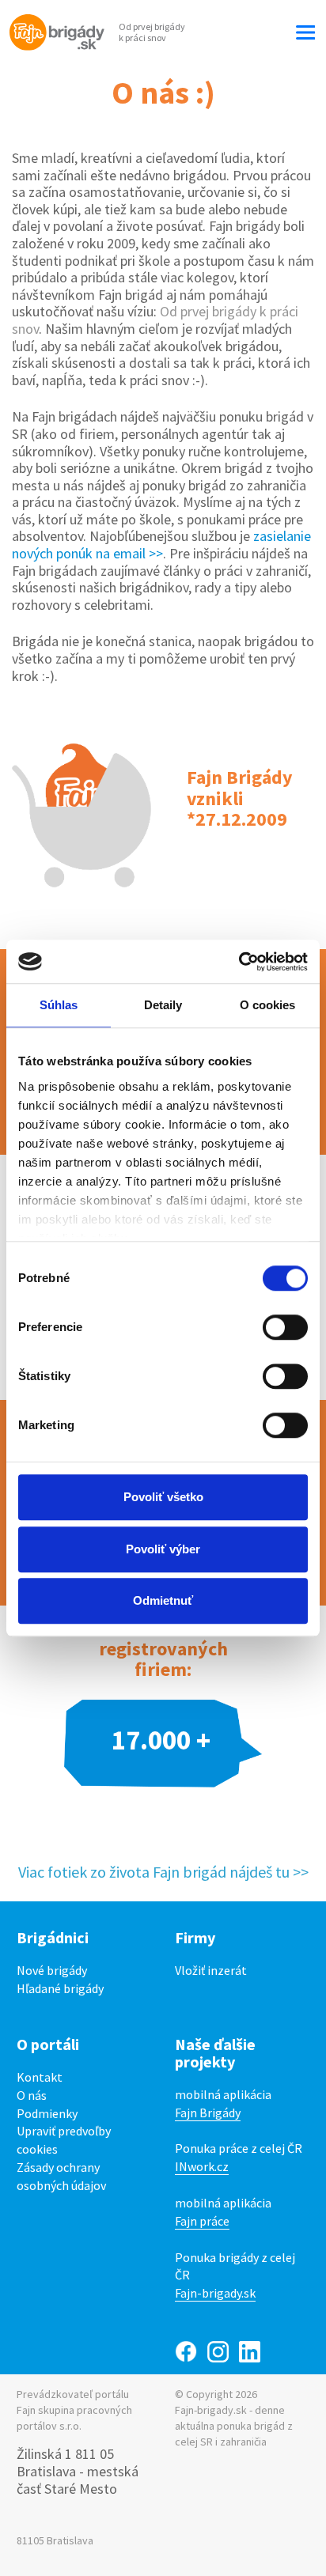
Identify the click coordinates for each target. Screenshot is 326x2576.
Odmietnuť (163, 1600)
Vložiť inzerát (211, 1970)
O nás (32, 2095)
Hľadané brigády (60, 1988)
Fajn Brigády (208, 2113)
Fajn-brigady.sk (215, 2293)
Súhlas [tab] (59, 1005)
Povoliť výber (163, 1549)
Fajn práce (202, 2221)
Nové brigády (52, 1970)
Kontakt (40, 2077)
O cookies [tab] (268, 1005)
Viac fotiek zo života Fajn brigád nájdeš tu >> (163, 1872)
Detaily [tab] (163, 1005)
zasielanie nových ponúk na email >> (161, 545)
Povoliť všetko (163, 1497)
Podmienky (47, 2113)
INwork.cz (202, 2166)
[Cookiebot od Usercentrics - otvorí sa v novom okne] (239, 962)
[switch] (285, 1327)
